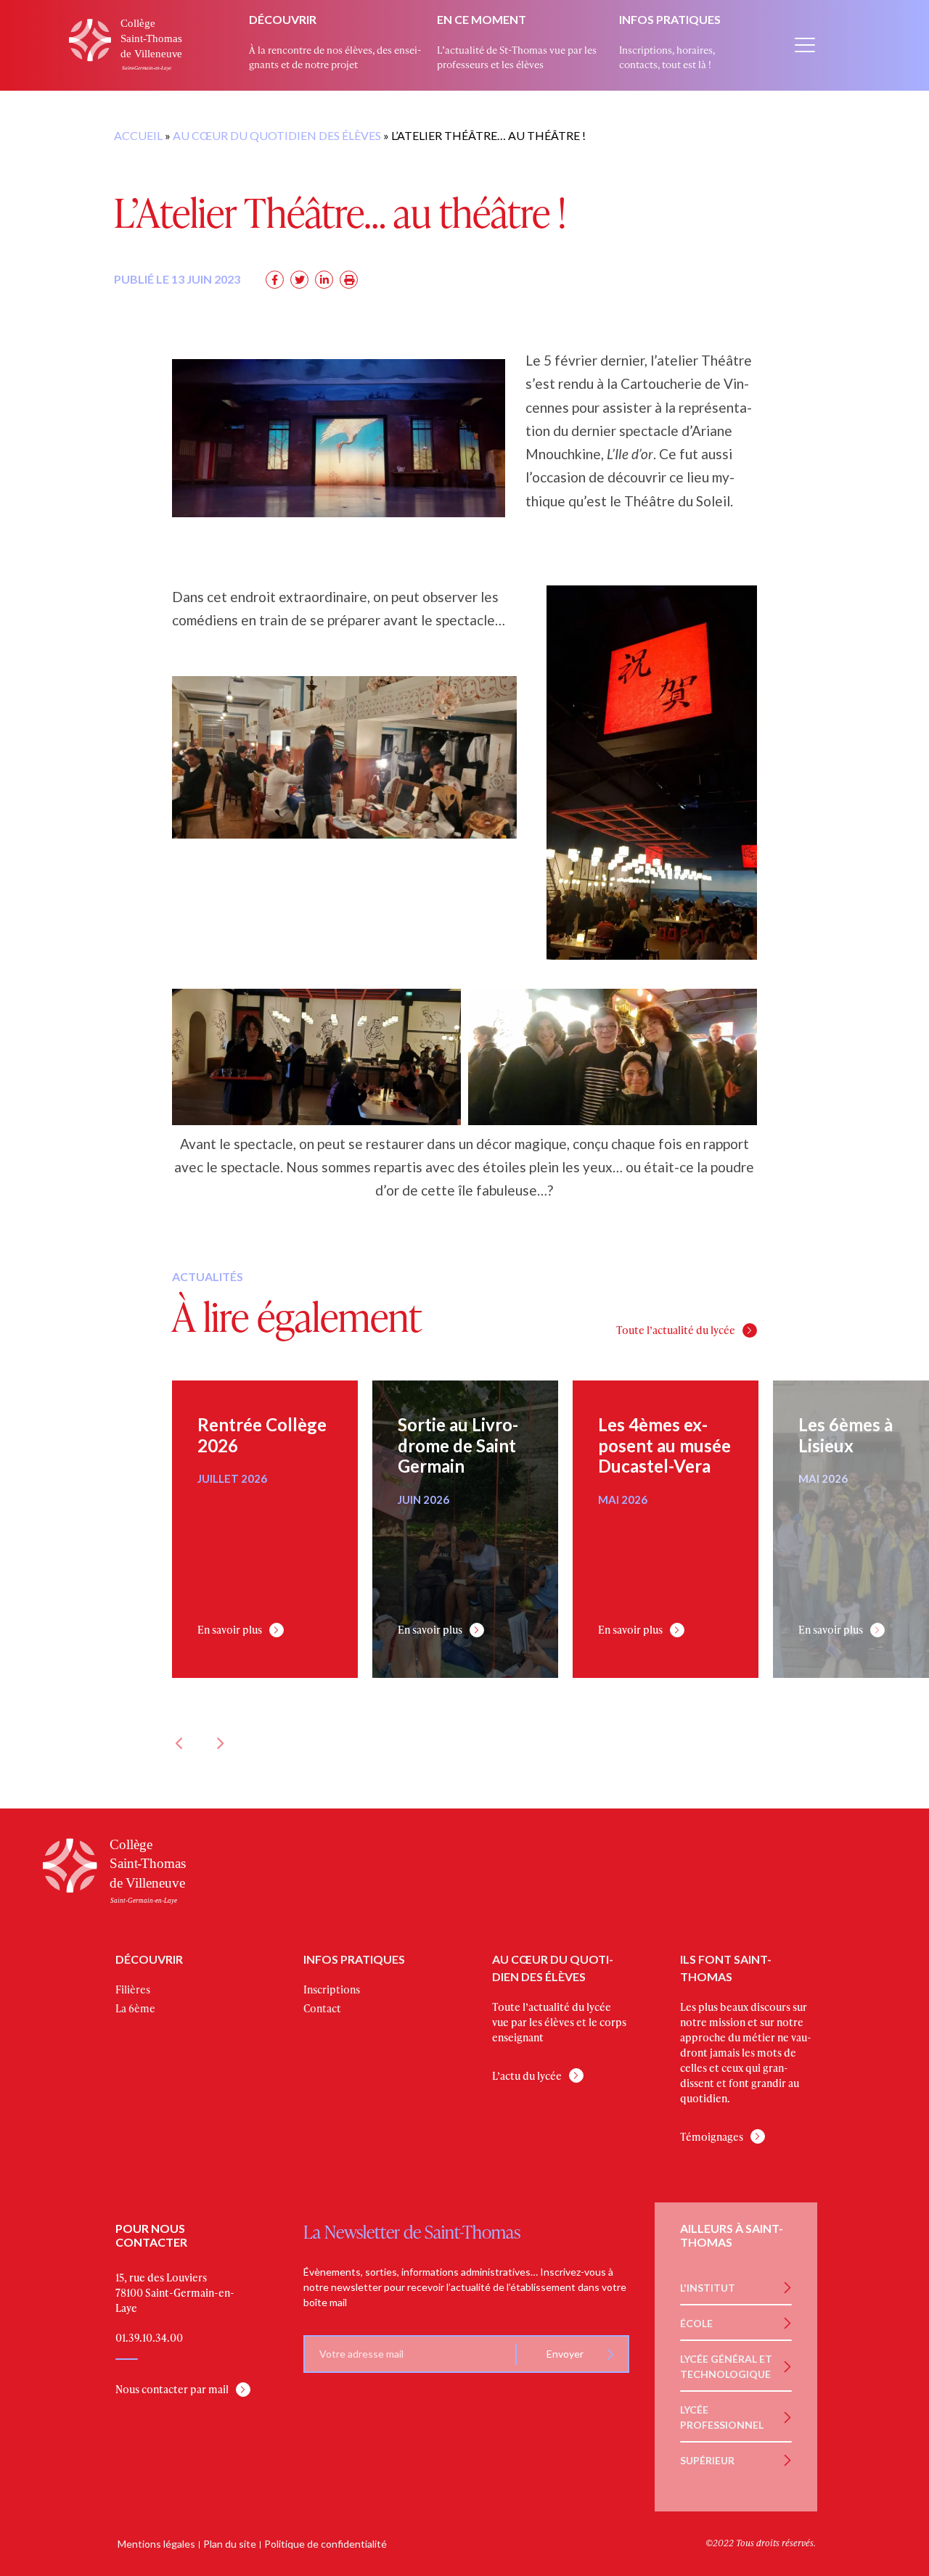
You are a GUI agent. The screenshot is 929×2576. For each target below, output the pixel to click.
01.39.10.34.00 (149, 2338)
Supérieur (707, 2460)
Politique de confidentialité (326, 2544)
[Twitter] (299, 280)
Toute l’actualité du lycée (676, 1330)
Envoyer (565, 2354)
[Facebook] (275, 280)
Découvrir (283, 19)
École (696, 2323)
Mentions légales (156, 2544)
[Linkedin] (324, 280)
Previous (179, 1743)
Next (219, 1743)
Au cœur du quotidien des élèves (277, 135)
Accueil (138, 135)
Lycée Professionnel (722, 2417)
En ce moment (482, 19)
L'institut (708, 2288)
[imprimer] (349, 280)
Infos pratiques (670, 19)
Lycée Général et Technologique (726, 2366)
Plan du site (230, 2544)
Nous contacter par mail (172, 2389)
